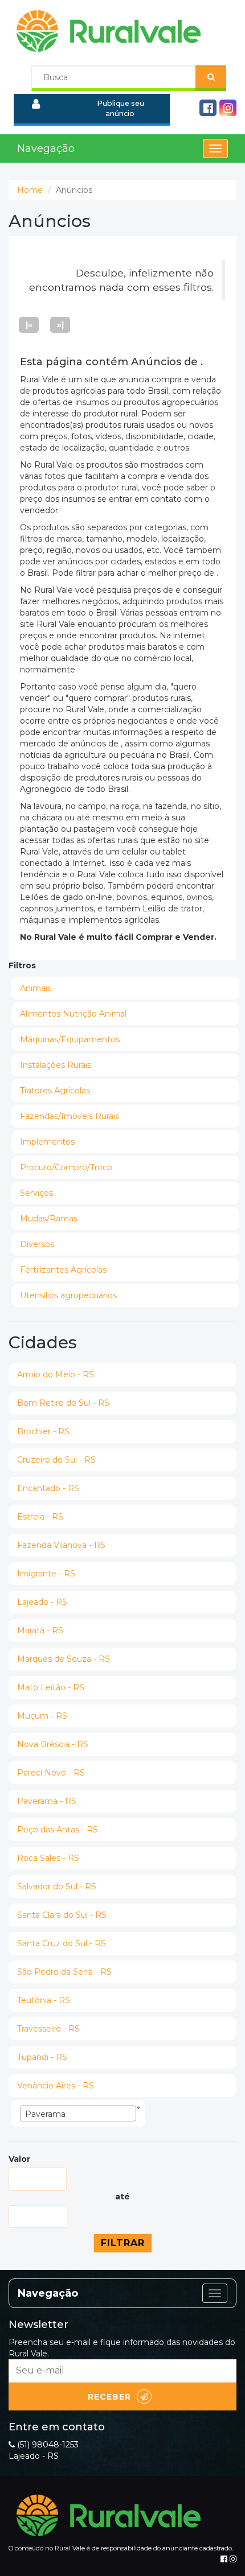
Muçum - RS (42, 1716)
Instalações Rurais (56, 1065)
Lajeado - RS (42, 1602)
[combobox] (78, 2113)
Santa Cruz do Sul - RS (62, 1943)
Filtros (22, 965)
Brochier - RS (43, 1431)
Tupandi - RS (42, 2057)
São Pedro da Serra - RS (64, 1972)
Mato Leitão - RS (51, 1687)
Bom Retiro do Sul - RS (63, 1403)
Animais (36, 988)
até (122, 2197)
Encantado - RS (48, 1488)
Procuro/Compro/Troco (66, 1167)
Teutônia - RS (44, 2000)
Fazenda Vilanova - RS (61, 1545)
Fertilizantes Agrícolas (63, 1270)
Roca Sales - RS (48, 1858)
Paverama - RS (47, 1801)
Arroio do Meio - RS (56, 1374)
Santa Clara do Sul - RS (62, 1915)
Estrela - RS (40, 1517)
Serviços (36, 1193)
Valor (19, 2159)
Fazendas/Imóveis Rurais (70, 1116)
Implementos (47, 1142)
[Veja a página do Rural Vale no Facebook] (224, 2559)
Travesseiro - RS (48, 2029)
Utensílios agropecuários (68, 1295)
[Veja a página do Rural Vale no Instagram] (233, 2559)
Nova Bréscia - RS (53, 1744)
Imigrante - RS (46, 1574)
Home (30, 190)
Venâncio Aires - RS (56, 2086)
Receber (109, 2397)
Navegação (46, 148)
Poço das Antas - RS (58, 1830)
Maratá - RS (40, 1630)
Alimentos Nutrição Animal (73, 1014)
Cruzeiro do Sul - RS (56, 1460)
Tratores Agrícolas (55, 1091)
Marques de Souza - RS (64, 1659)
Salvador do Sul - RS (57, 1886)
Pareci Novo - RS (51, 1773)
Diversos (37, 1244)
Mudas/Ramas (49, 1219)
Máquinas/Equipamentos (70, 1039)
